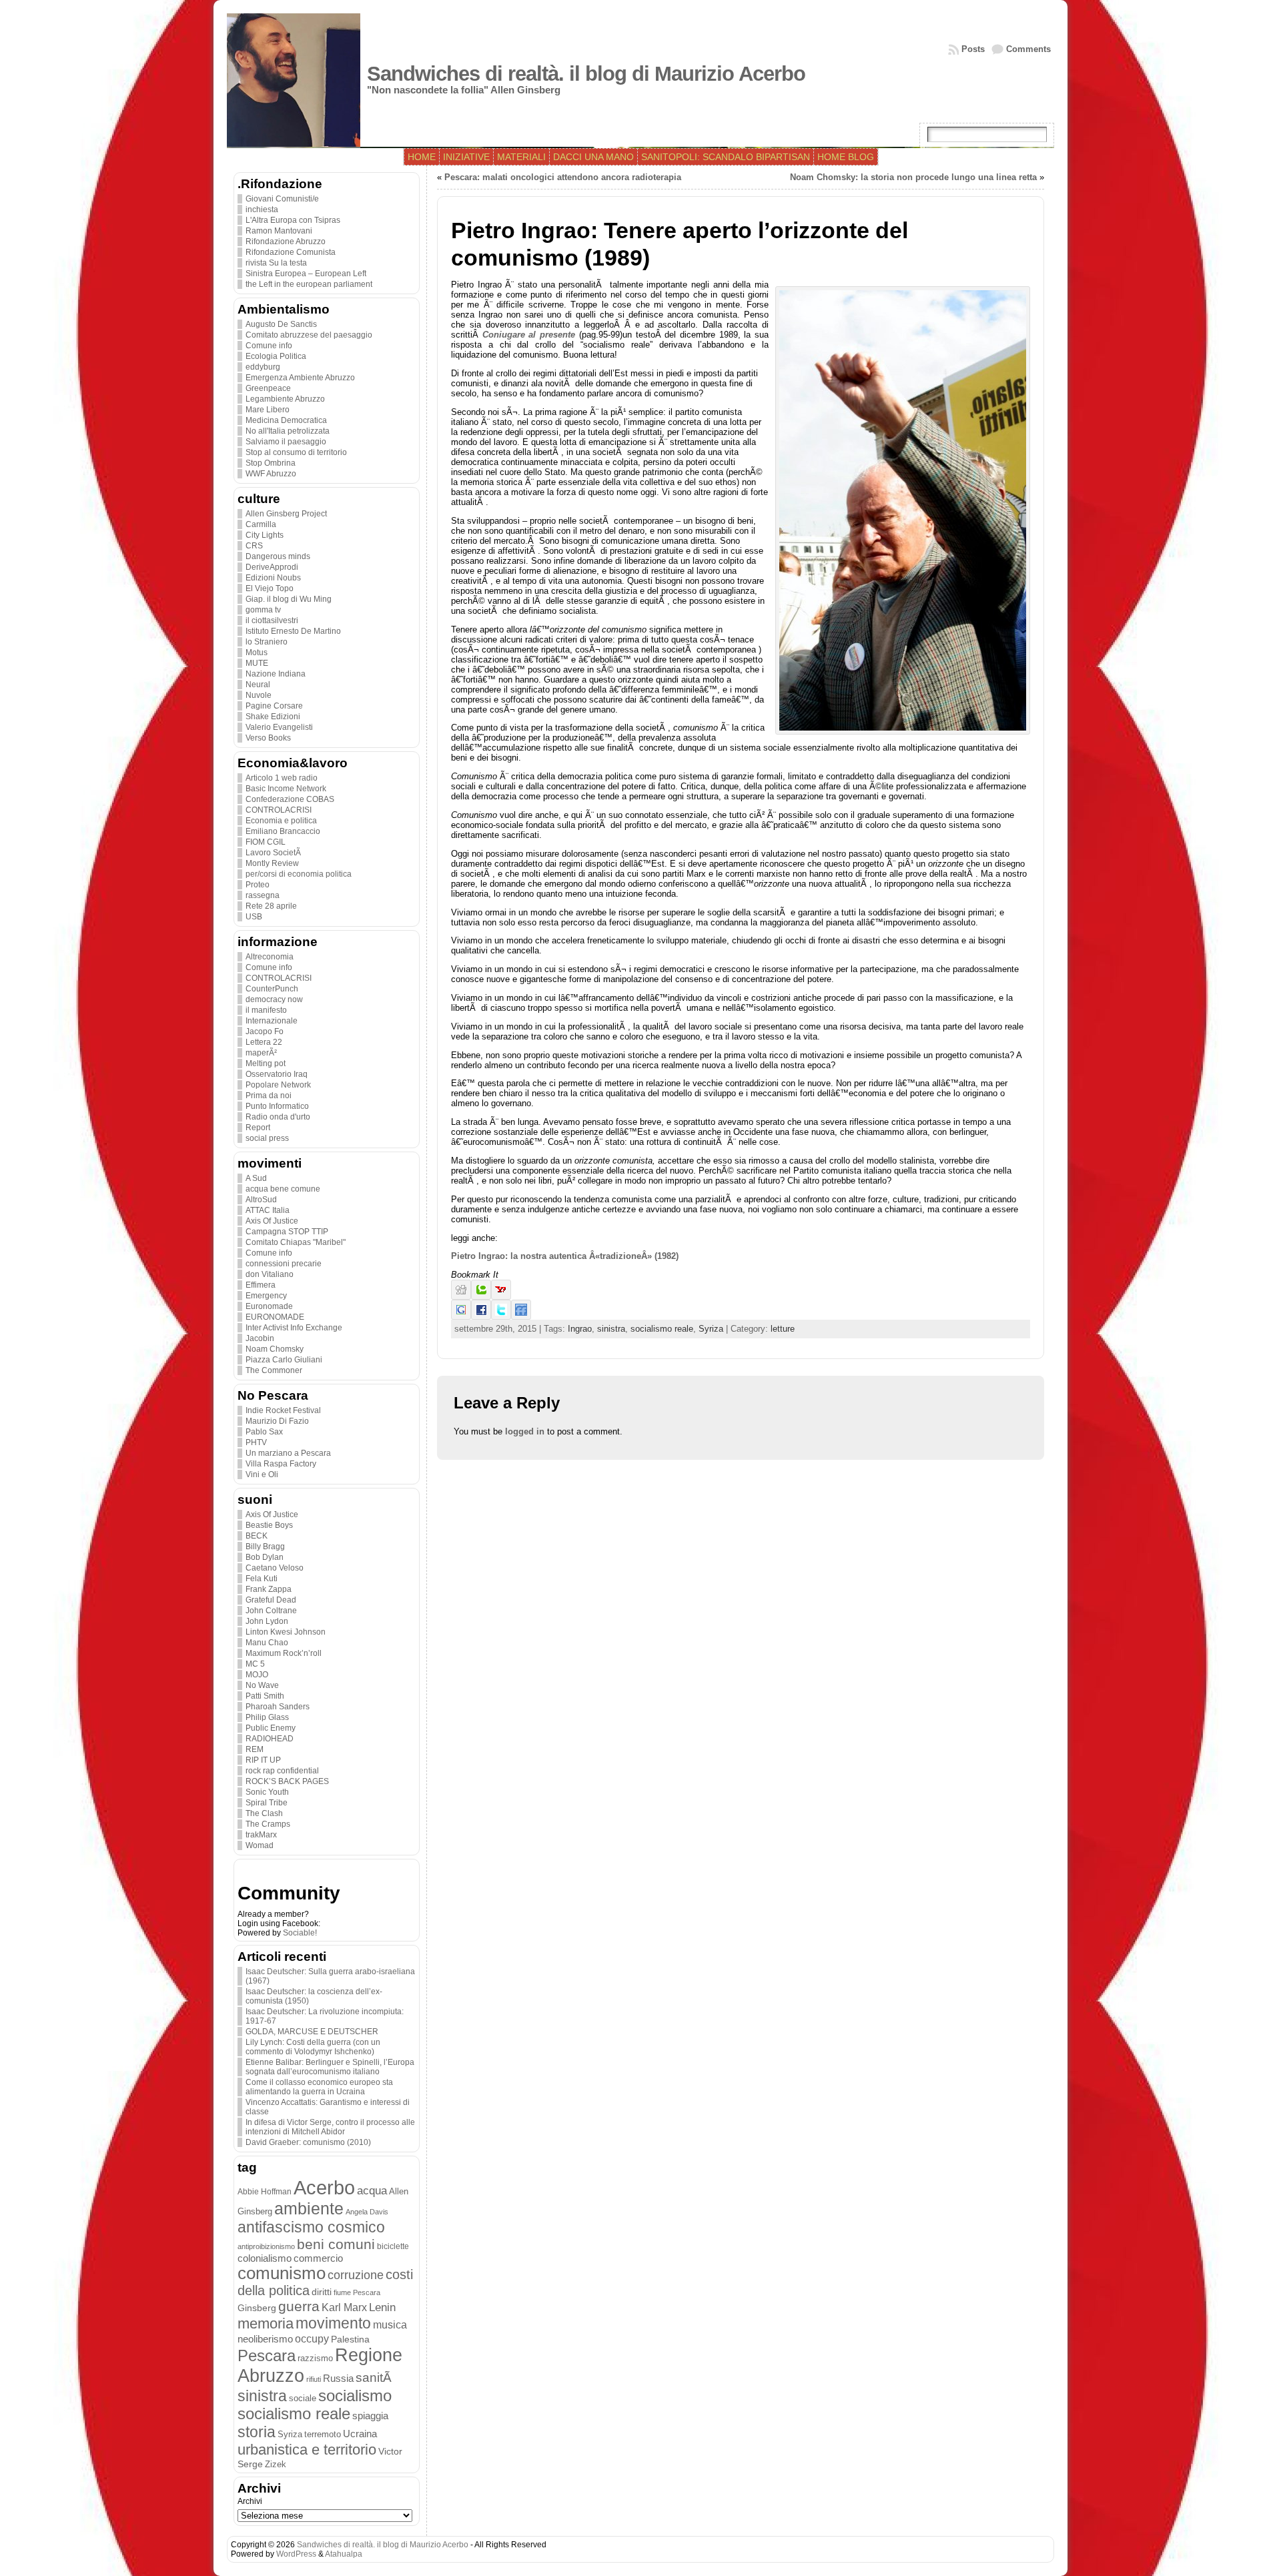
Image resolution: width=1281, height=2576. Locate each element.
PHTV (256, 1442)
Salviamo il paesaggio (286, 442)
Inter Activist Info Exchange (294, 1328)
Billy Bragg (265, 1547)
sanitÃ (375, 2378)
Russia (338, 2379)
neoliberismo (265, 2339)
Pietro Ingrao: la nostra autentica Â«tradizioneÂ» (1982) (565, 1256)
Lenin (382, 2307)
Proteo (258, 885)
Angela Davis (367, 2212)
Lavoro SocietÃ (274, 853)
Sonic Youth (267, 1792)
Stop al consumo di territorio (296, 452)
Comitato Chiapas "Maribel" (296, 1242)
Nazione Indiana (276, 674)
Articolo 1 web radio (282, 778)
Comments (1028, 49)
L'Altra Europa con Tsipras (293, 220)
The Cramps (268, 1824)
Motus (257, 653)
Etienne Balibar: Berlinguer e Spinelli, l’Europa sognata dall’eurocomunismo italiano (330, 2067)
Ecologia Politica (276, 356)
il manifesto (266, 1010)
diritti (322, 2292)
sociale (303, 2399)
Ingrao (580, 1329)
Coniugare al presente (529, 335)
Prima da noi (269, 1096)
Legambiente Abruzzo (285, 399)
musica (390, 2325)
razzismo (315, 2358)
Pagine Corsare (274, 706)
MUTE (257, 663)
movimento (333, 2323)
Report (258, 1128)
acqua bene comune (283, 1189)
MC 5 (255, 1664)
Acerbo (324, 2187)
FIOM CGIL (266, 842)
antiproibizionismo (266, 2246)
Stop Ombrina (271, 463)
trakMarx (261, 1835)
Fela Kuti (262, 1579)
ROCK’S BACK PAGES (287, 1781)
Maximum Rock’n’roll (284, 1653)
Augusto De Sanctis (281, 324)
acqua (372, 2191)
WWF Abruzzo (271, 474)
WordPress (296, 2554)
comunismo (282, 2273)
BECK (257, 1536)
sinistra (262, 2396)
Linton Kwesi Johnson (286, 1632)
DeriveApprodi (272, 567)
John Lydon (267, 1621)
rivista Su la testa (276, 263)
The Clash (264, 1813)
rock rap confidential (282, 1771)
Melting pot (266, 1063)
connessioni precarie (284, 1264)
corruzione (356, 2275)
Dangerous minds (278, 556)
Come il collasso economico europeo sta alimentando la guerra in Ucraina (319, 2087)
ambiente (309, 2208)
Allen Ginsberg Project (286, 514)
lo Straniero (267, 642)
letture (783, 1329)
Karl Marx (344, 2307)
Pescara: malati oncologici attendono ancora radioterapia (563, 177)
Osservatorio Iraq (277, 1074)
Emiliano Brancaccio (283, 831)
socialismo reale (294, 2414)
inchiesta (262, 209)
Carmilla (261, 524)
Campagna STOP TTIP (287, 1232)
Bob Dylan (265, 1557)
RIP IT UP (263, 1760)
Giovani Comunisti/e (282, 199)
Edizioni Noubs (273, 578)
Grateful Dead (271, 1600)
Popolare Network (278, 1085)
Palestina (350, 2339)
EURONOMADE (275, 1317)
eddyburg (263, 367)
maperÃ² (261, 1053)
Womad (260, 1845)
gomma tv (263, 610)
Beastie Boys (269, 1525)
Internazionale (272, 1021)
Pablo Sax (264, 1432)
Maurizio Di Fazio (277, 1421)
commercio (318, 2258)
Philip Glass (267, 1717)
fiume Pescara (357, 2292)
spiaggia (370, 2416)
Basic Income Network (286, 789)
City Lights (265, 535)
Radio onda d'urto (278, 1117)
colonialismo (265, 2258)
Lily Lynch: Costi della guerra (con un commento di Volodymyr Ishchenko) (313, 2047)
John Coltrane (271, 1611)
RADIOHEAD (270, 1739)
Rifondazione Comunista (291, 252)
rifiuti (314, 2379)
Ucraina (360, 2434)
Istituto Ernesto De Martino (293, 631)
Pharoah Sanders (278, 1707)
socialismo (355, 2396)
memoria (266, 2323)
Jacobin (260, 1338)
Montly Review (272, 863)
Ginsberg (257, 2308)
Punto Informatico (277, 1106)
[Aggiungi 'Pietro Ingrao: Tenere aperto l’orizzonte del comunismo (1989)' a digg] (461, 1297)
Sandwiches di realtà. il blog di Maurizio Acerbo (586, 74)
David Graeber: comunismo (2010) (308, 2142)
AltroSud (261, 1200)
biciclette (393, 2246)
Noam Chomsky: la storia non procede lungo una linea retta (913, 177)
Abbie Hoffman (265, 2191)
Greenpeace (268, 388)
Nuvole (259, 695)
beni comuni (336, 2244)
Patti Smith (265, 1696)
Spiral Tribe (267, 1803)
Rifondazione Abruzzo (286, 242)
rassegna (263, 895)
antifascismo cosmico (311, 2227)
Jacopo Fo (265, 1031)
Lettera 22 (264, 1042)
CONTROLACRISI (279, 810)
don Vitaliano (270, 1274)
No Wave (262, 1685)
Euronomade (269, 1306)
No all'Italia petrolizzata (288, 431)
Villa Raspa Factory (281, 1464)
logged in (525, 1431)
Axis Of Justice (272, 1221)
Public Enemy (271, 1728)
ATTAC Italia (268, 1210)
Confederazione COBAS (290, 799)
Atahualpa (344, 2554)
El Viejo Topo (270, 588)
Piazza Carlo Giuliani (284, 1360)
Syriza (290, 2434)
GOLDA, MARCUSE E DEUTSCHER (312, 2032)
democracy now (274, 999)
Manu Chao (267, 1643)
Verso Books (268, 738)
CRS (254, 546)
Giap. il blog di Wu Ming (289, 599)
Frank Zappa (269, 1589)
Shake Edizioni (273, 717)
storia (257, 2432)
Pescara (267, 2355)
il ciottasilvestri (272, 620)
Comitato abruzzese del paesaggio (309, 335)
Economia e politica (281, 821)
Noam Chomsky (275, 1349)
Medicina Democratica (286, 420)
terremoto (323, 2434)
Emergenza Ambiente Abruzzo (300, 378)
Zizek (276, 2464)
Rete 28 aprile (271, 906)
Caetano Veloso (275, 1568)
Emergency (266, 1296)
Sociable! (300, 1933)
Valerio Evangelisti (279, 727)
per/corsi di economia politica (299, 874)
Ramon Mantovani (279, 231)
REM (255, 1749)
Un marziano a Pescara (288, 1453)
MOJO (257, 1675)
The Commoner (274, 1370)
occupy (312, 2338)
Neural (258, 685)
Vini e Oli (262, 1474)
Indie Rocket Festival (283, 1410)
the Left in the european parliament (309, 284)
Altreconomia (270, 957)
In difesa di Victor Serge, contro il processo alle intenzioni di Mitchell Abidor (330, 2127)
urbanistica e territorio (307, 2450)
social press (267, 1138)
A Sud (256, 1178)
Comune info (269, 346)
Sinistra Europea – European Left (306, 274)
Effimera (261, 1285)
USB (254, 917)
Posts (973, 49)
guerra (299, 2306)
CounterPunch (272, 989)
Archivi (250, 2501)
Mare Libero (268, 410)
